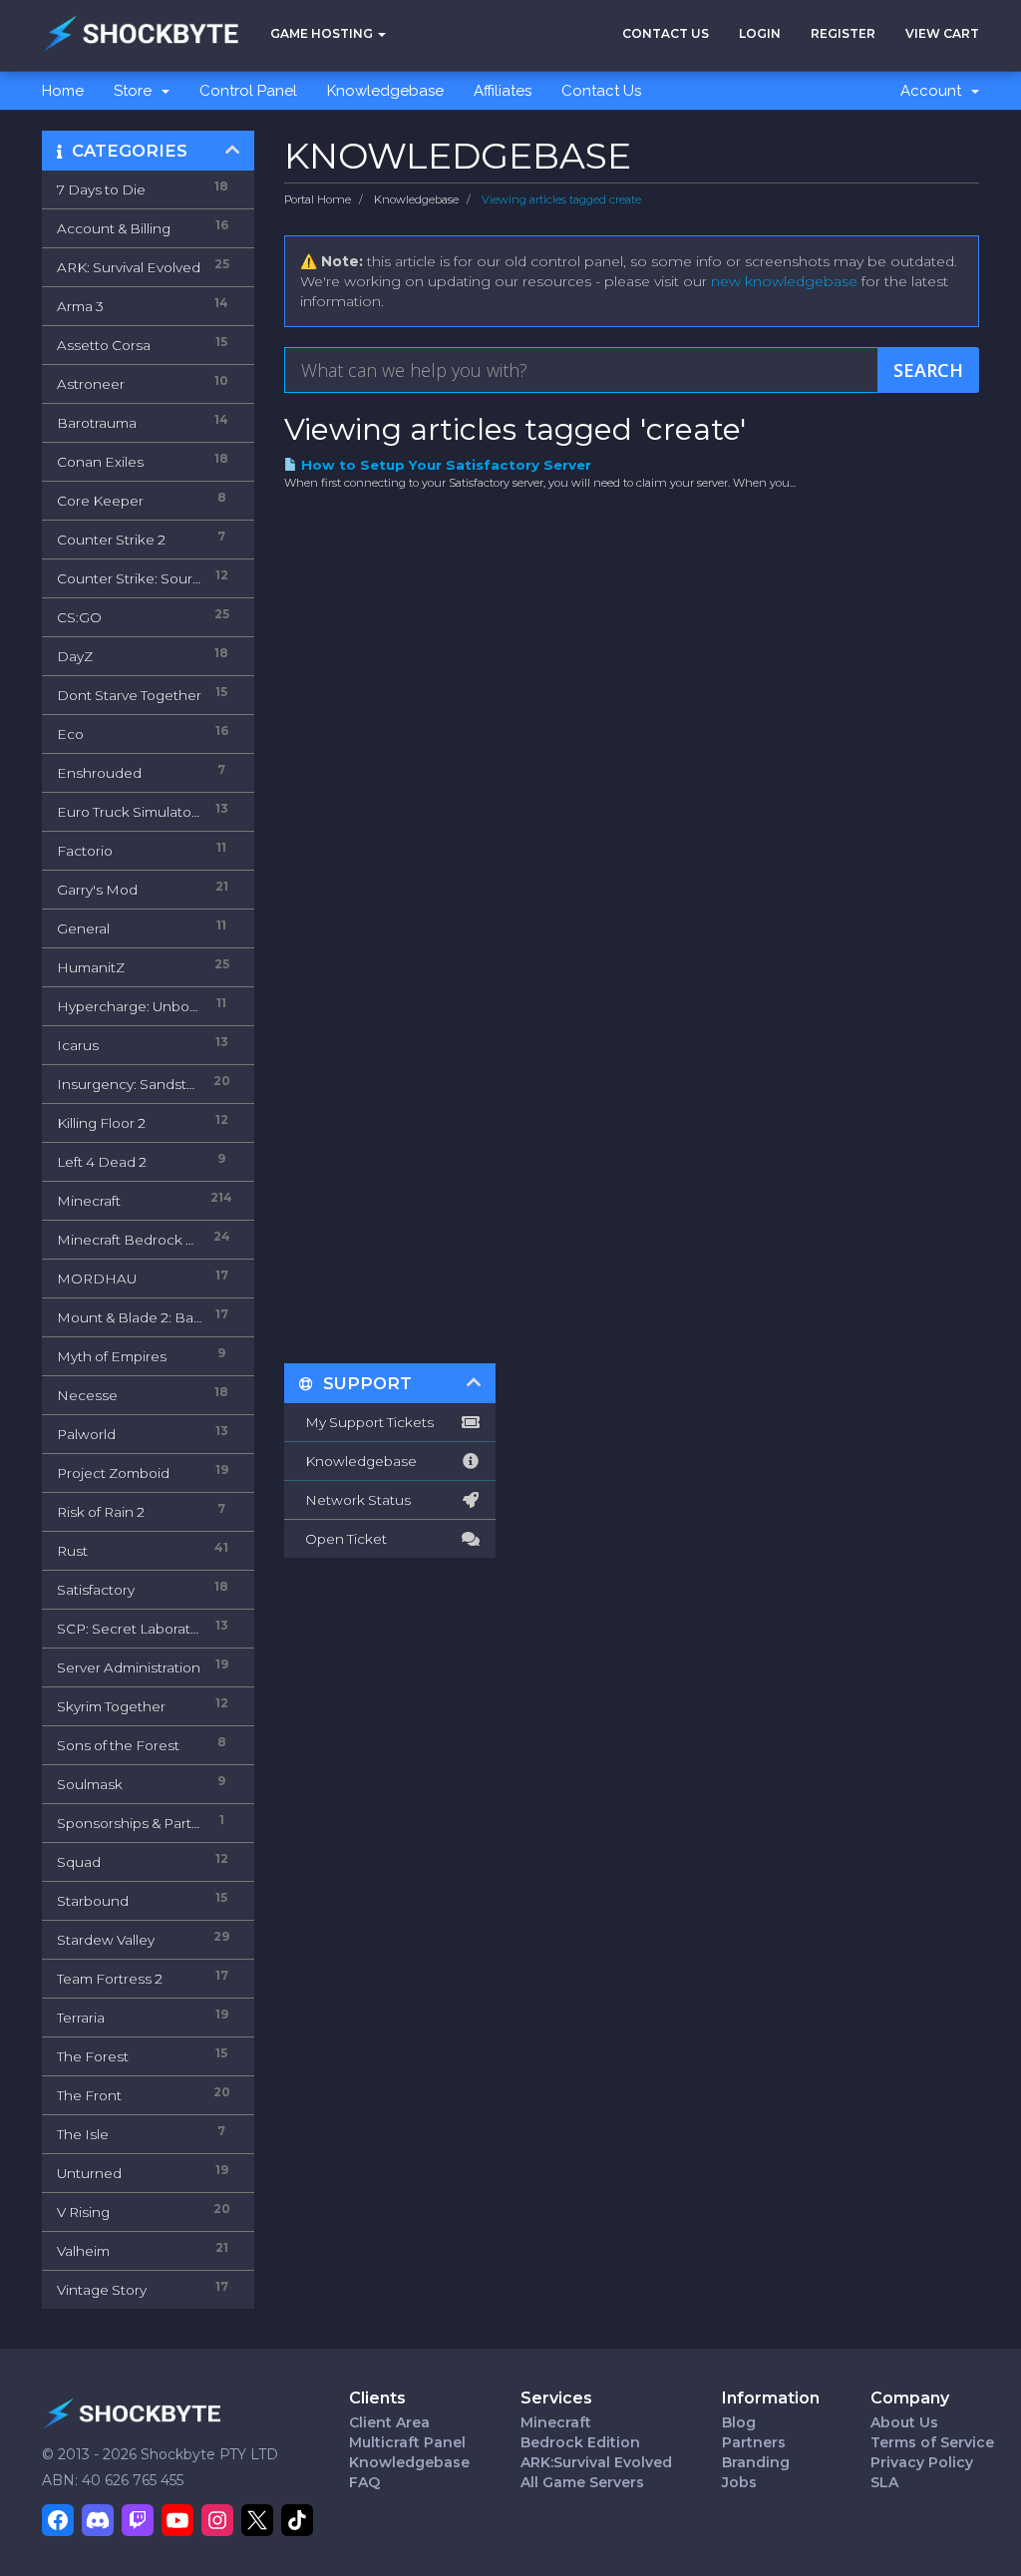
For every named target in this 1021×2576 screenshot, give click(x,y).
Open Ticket (343, 1539)
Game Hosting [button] (323, 33)
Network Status (355, 1500)
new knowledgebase (784, 281)
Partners (754, 2442)
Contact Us (666, 33)
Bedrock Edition (580, 2442)
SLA (884, 2482)
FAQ (364, 2482)
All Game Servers (582, 2482)
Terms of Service (932, 2442)
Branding (756, 2462)
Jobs (739, 2482)
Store (137, 91)
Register (843, 33)
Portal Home (318, 199)
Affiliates (503, 91)
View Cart (942, 33)
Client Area (389, 2422)
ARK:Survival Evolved (596, 2462)
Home (63, 91)
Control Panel (248, 91)
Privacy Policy (922, 2462)
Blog (739, 2422)
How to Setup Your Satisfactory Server (444, 465)
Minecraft (556, 2422)
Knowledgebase (385, 91)
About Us (904, 2422)
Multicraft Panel (407, 2442)
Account (935, 91)
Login (760, 33)
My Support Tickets (366, 1422)
